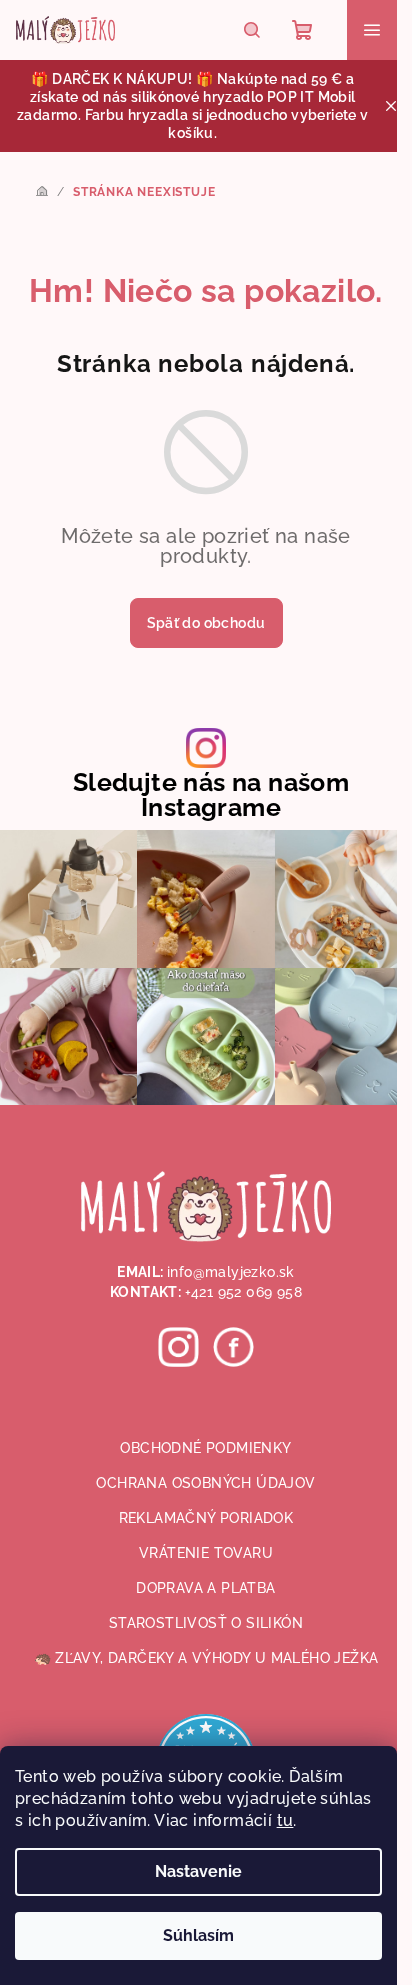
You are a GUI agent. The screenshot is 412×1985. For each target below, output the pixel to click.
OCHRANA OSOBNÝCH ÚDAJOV (205, 1483)
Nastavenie (198, 1871)
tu (285, 1820)
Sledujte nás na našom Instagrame (211, 795)
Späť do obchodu (206, 623)
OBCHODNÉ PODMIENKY (205, 1448)
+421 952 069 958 (243, 1292)
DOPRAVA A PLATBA (205, 1588)
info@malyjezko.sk (231, 1272)
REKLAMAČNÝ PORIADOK (206, 1518)
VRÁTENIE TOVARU (206, 1553)
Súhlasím (198, 1935)
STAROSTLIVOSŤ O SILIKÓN (206, 1623)
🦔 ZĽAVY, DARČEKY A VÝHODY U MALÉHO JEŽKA (206, 1658)
